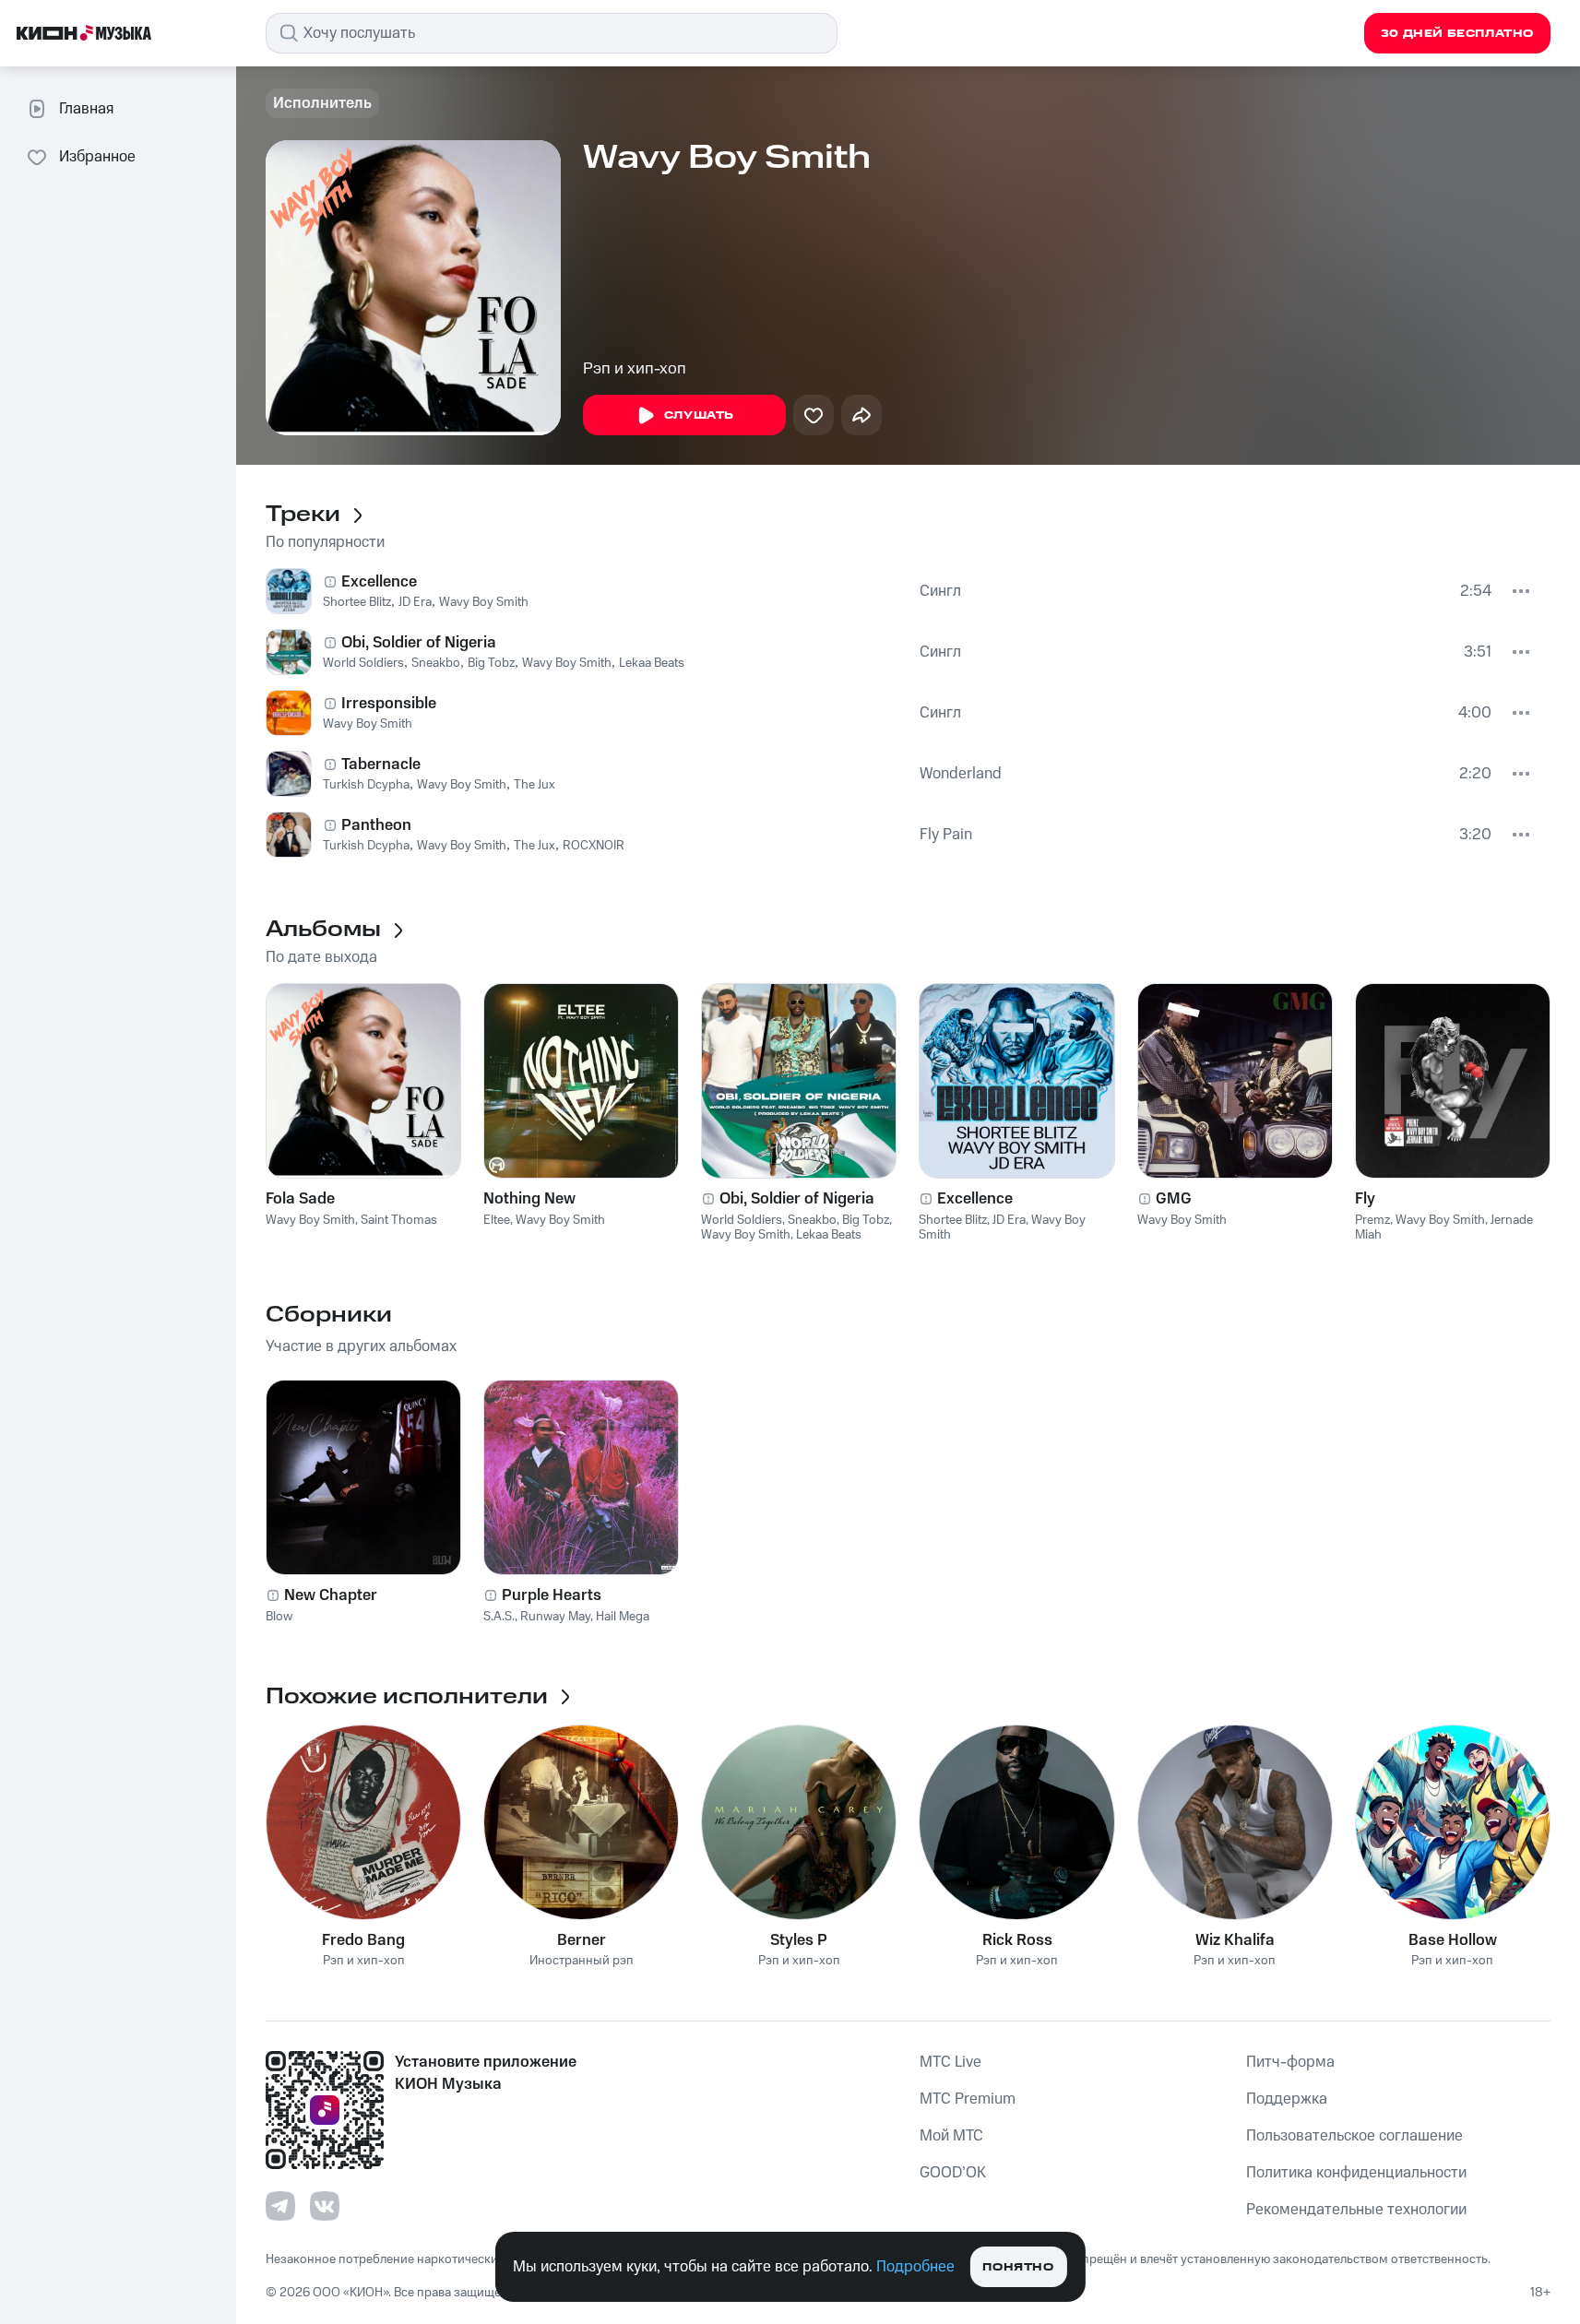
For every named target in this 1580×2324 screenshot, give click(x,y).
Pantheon (376, 825)
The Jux (535, 785)
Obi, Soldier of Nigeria (419, 643)
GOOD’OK (953, 2173)
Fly (1365, 1199)
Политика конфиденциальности (1356, 2173)
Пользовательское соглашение (1354, 2136)
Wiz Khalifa (1235, 1940)
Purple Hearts (552, 1595)
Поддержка (1287, 2099)
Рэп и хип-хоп (635, 369)
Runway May (555, 1617)
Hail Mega (623, 1617)
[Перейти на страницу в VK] (325, 2206)
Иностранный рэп (582, 1961)
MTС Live (950, 2062)
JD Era (415, 602)
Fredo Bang (363, 1940)
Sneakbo (436, 663)
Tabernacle (381, 765)
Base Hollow (1453, 1940)
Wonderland (961, 774)
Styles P (799, 1940)
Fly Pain (946, 835)
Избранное (97, 157)
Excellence (379, 582)
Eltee (497, 1220)
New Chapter (331, 1595)
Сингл (940, 591)
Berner (582, 1940)
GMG (1174, 1199)
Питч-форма (1290, 2062)
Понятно (1018, 2267)
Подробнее (915, 2267)
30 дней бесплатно (1457, 34)
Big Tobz (491, 663)
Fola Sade (300, 1199)
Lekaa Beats (652, 663)
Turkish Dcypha (366, 785)
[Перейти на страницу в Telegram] (280, 2206)
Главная (86, 109)
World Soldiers (363, 663)
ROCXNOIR (594, 846)
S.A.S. (499, 1617)
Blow (279, 1617)
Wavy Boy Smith (484, 602)
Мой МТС (951, 2136)
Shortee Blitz (357, 602)
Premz (1372, 1220)
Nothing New (529, 1199)
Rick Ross (1017, 1940)
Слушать (699, 415)
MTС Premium (968, 2099)
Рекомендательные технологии (1356, 2210)
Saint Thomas (399, 1220)
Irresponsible (389, 704)
